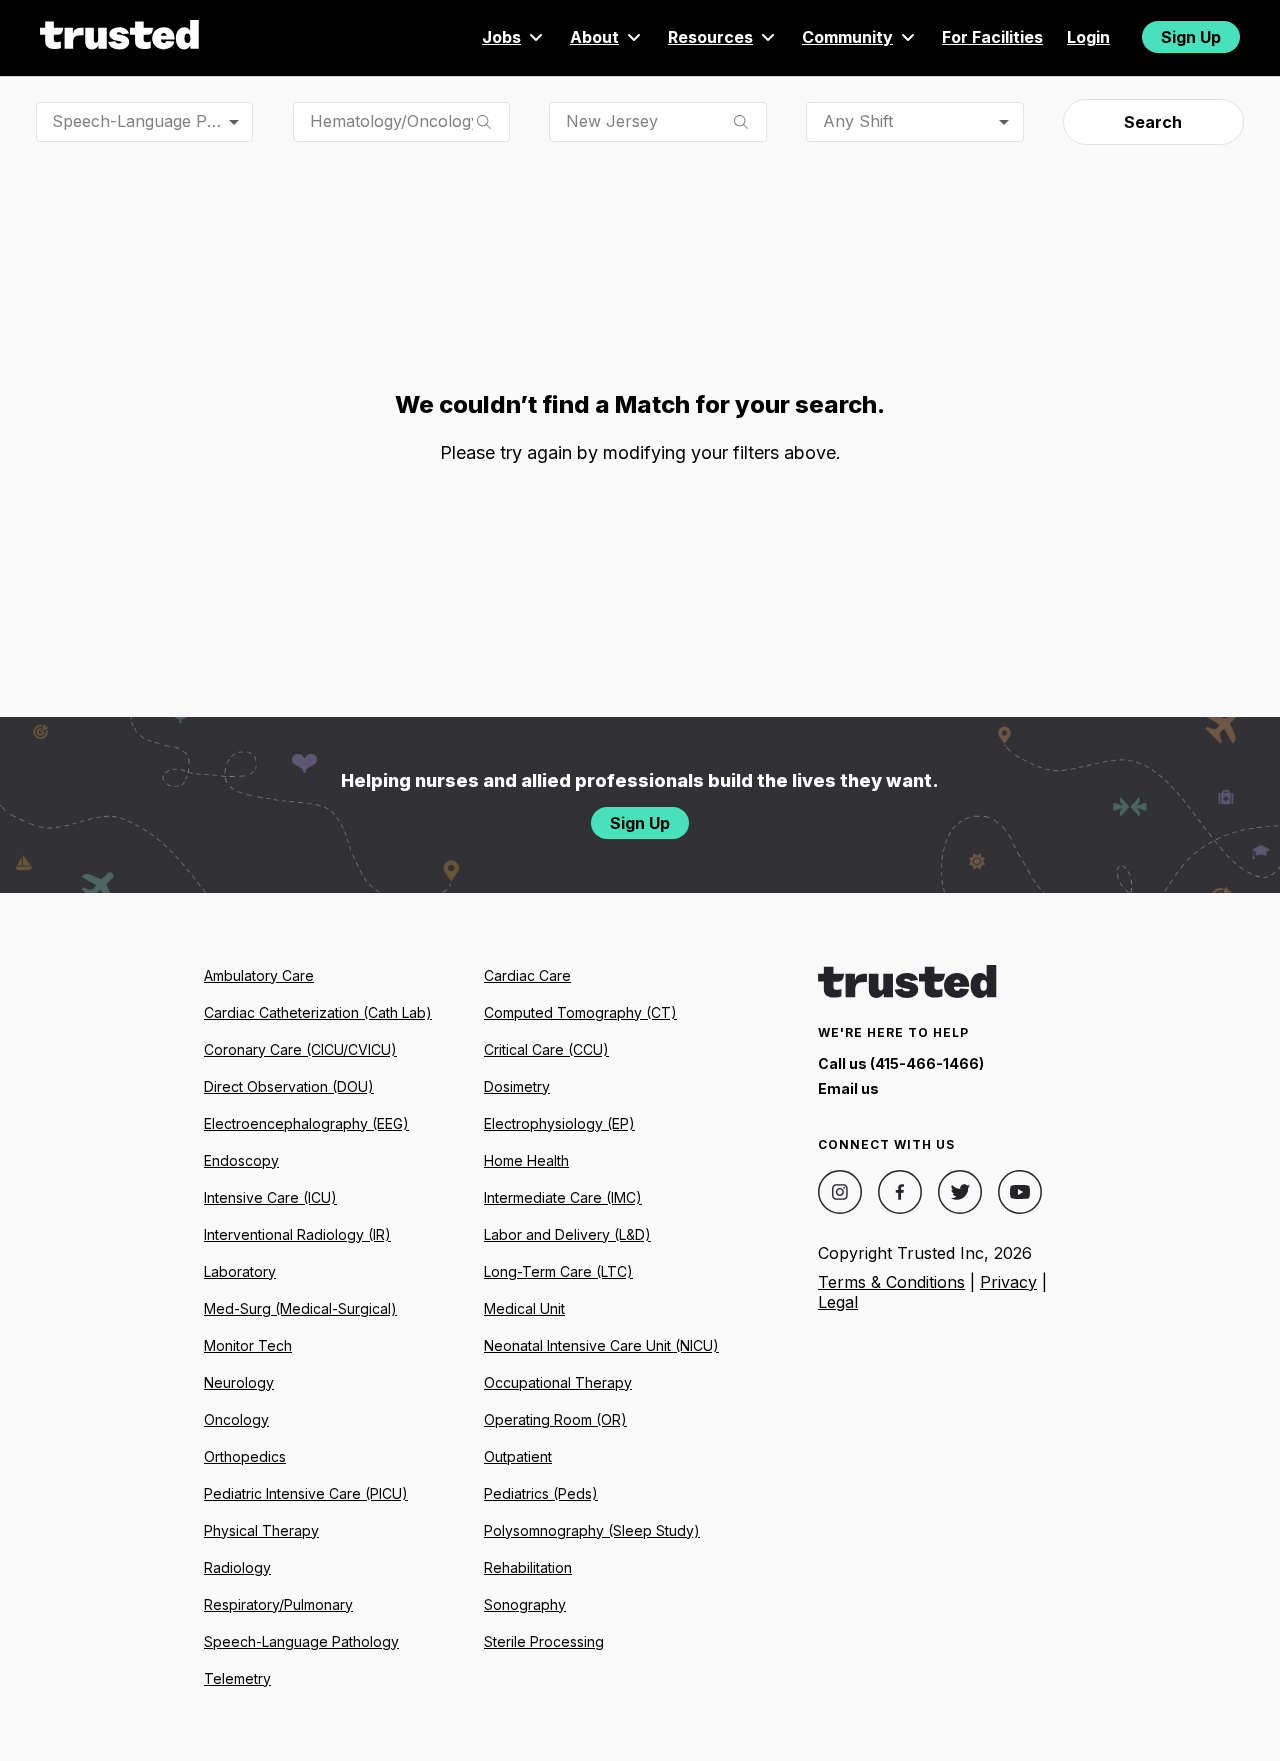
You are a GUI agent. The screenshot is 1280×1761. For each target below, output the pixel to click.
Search (1153, 122)
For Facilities (992, 37)
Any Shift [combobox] (858, 121)
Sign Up (1191, 37)
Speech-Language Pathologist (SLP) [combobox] (152, 121)
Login (1088, 37)
